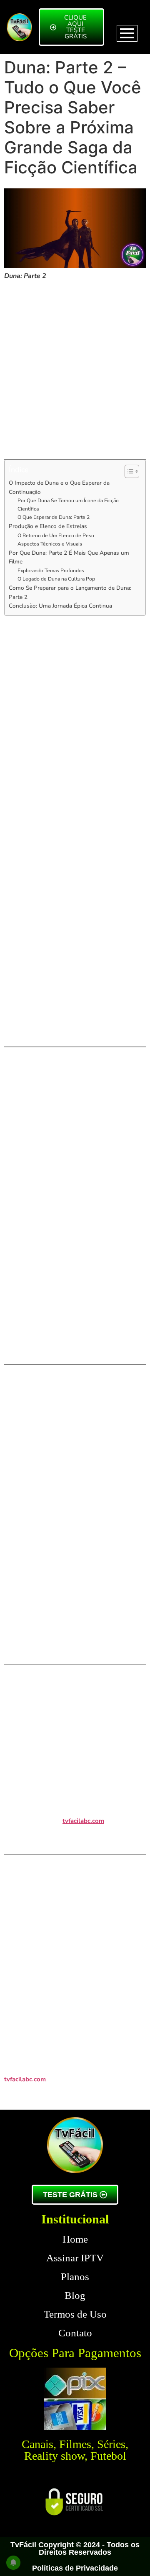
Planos (75, 2277)
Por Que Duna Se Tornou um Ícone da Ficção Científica (68, 505)
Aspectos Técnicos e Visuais (50, 544)
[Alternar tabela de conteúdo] (128, 471)
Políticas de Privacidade (75, 2568)
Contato (75, 2333)
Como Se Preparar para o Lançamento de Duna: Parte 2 (70, 592)
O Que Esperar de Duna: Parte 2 (54, 517)
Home (75, 2239)
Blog (75, 2295)
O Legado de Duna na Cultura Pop (56, 579)
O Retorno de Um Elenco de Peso (56, 536)
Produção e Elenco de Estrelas (48, 526)
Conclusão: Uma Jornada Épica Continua (60, 606)
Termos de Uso (75, 2314)
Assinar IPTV (75, 2258)
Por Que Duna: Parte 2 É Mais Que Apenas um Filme (69, 557)
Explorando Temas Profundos (51, 571)
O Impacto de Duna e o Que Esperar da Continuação (59, 487)
